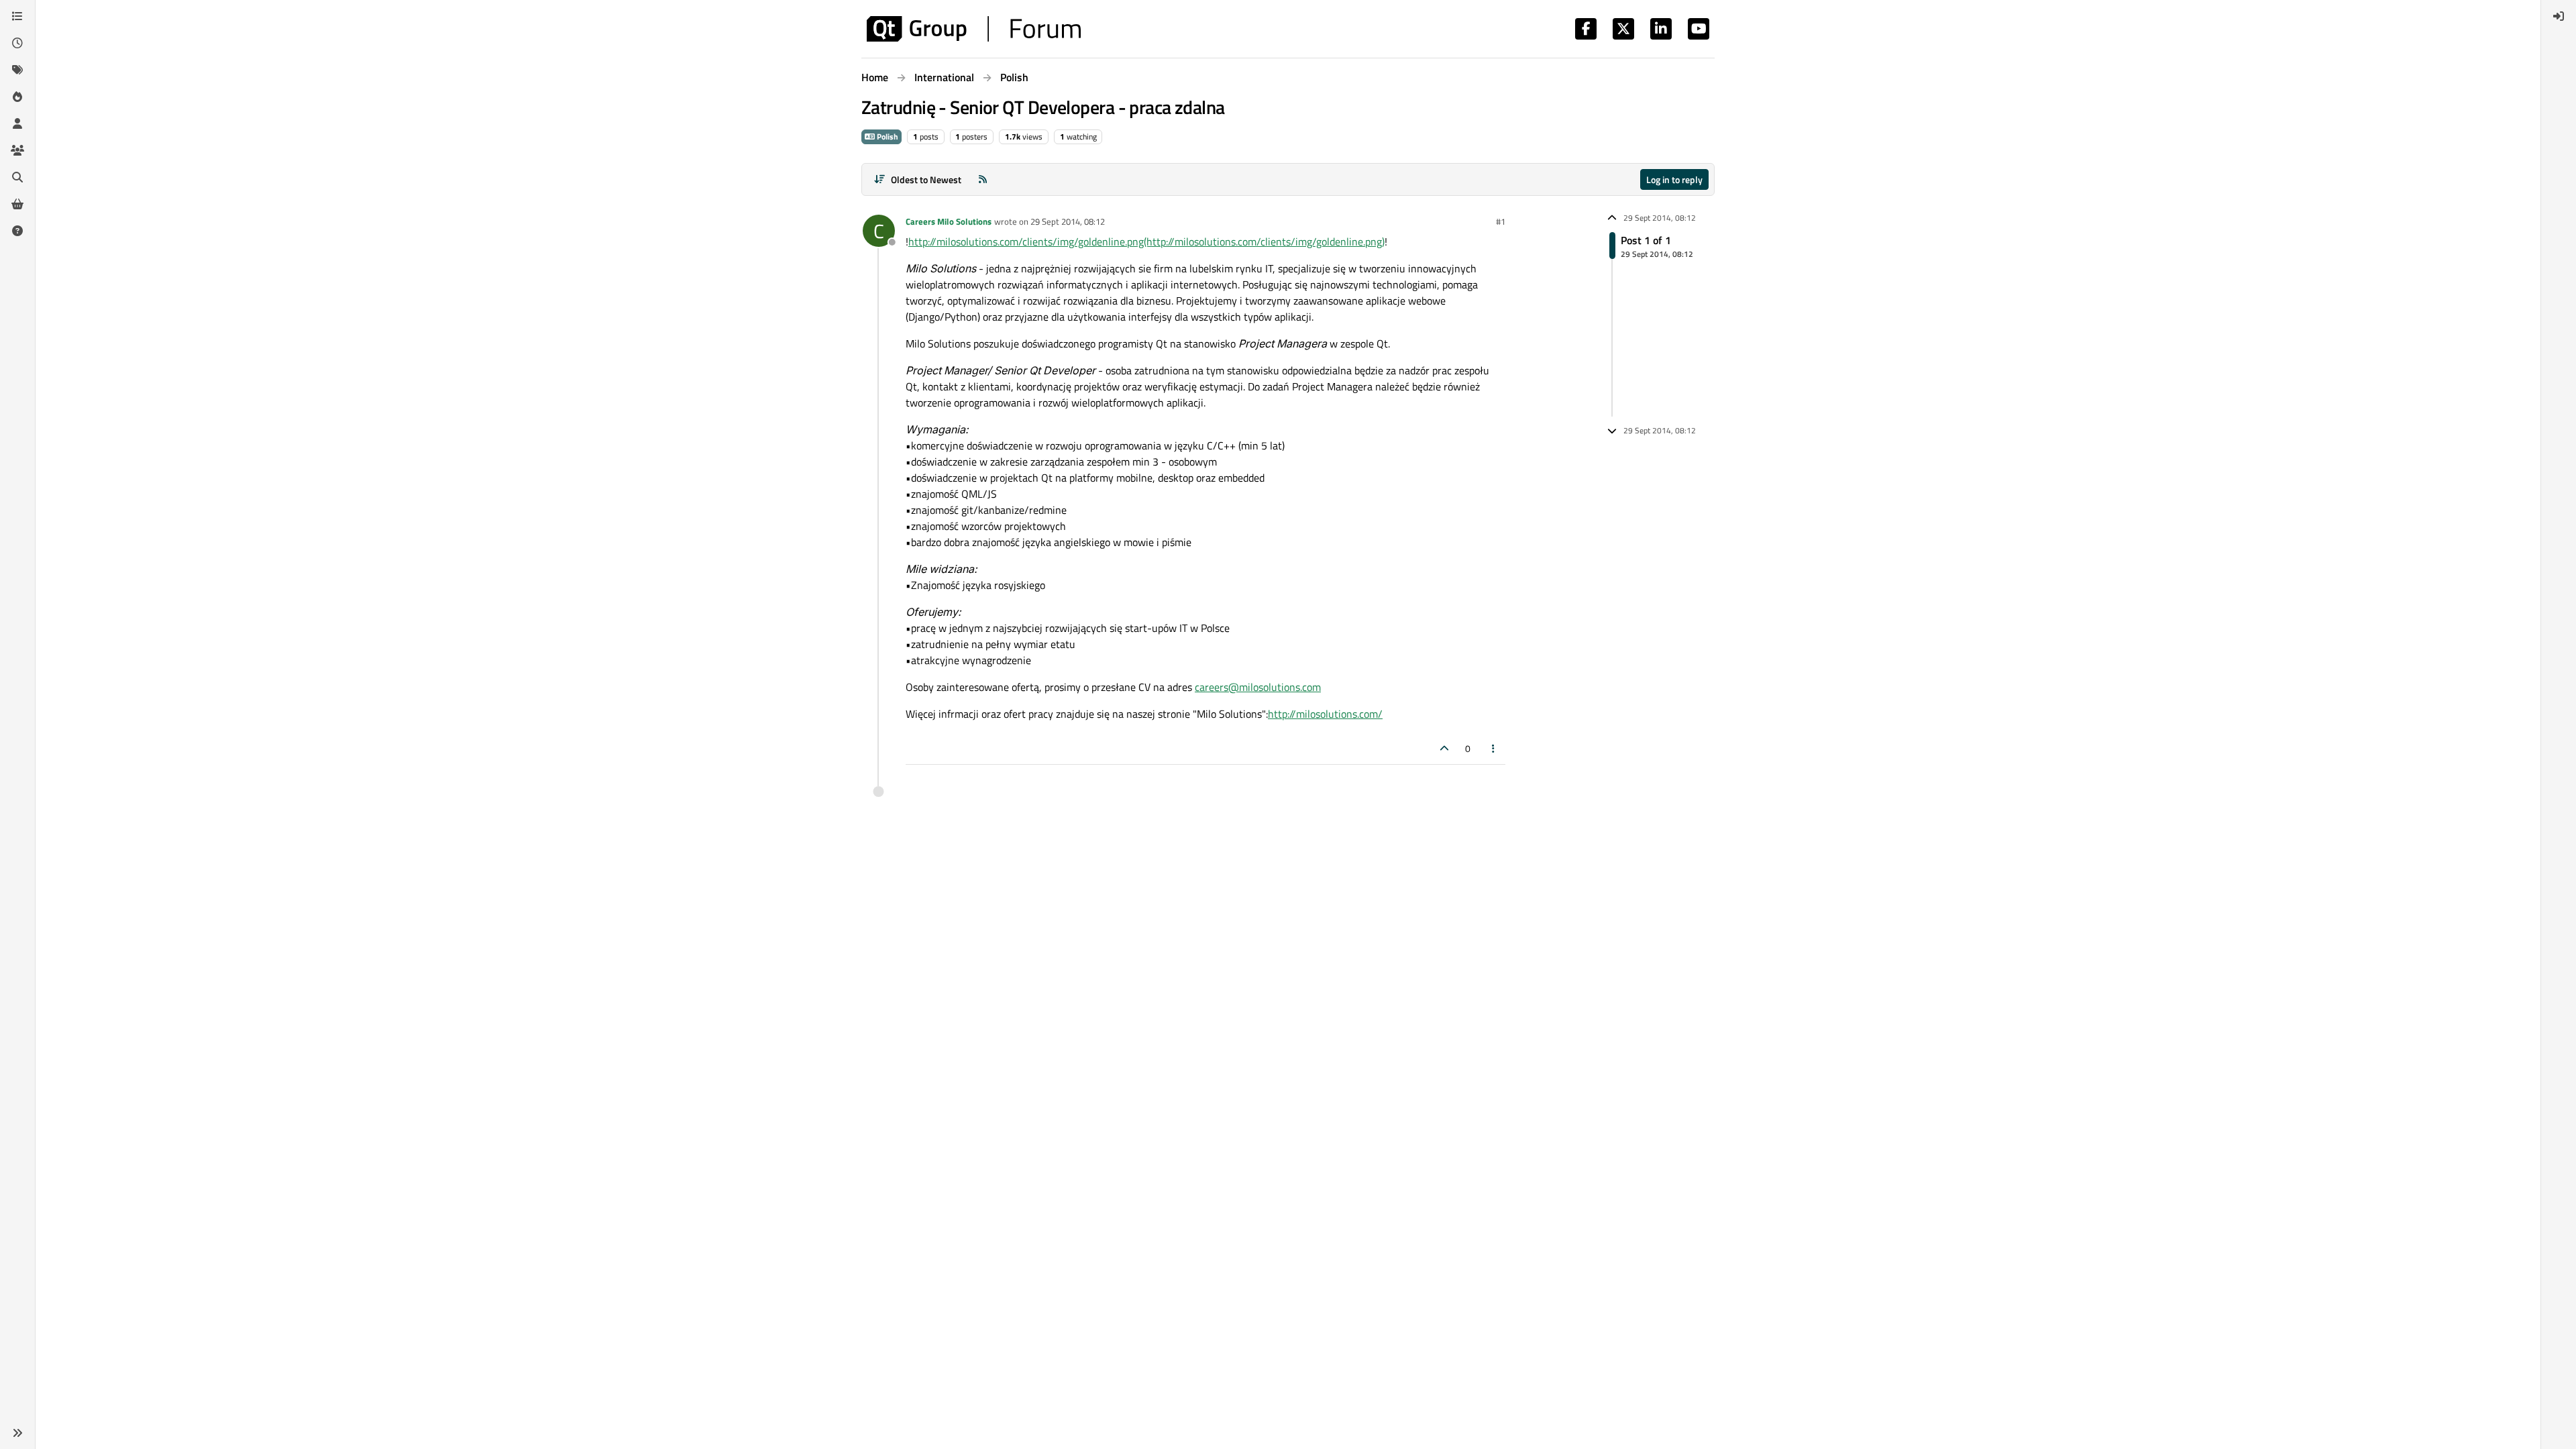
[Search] (17, 177)
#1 (1501, 221)
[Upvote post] (1444, 748)
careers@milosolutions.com (1258, 687)
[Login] (2559, 16)
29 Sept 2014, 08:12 (1068, 221)
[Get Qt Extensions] (17, 204)
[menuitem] (2559, 16)
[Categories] (17, 16)
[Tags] (17, 70)
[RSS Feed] (983, 179)
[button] (17, 1433)
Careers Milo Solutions (949, 221)
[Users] (17, 123)
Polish (887, 137)
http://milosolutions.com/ (1325, 714)
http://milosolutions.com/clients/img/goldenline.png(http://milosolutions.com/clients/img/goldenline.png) (1146, 241)
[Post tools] (1494, 748)
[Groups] (17, 150)
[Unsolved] (17, 231)
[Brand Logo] (974, 29)
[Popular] (17, 97)
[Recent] (17, 43)
